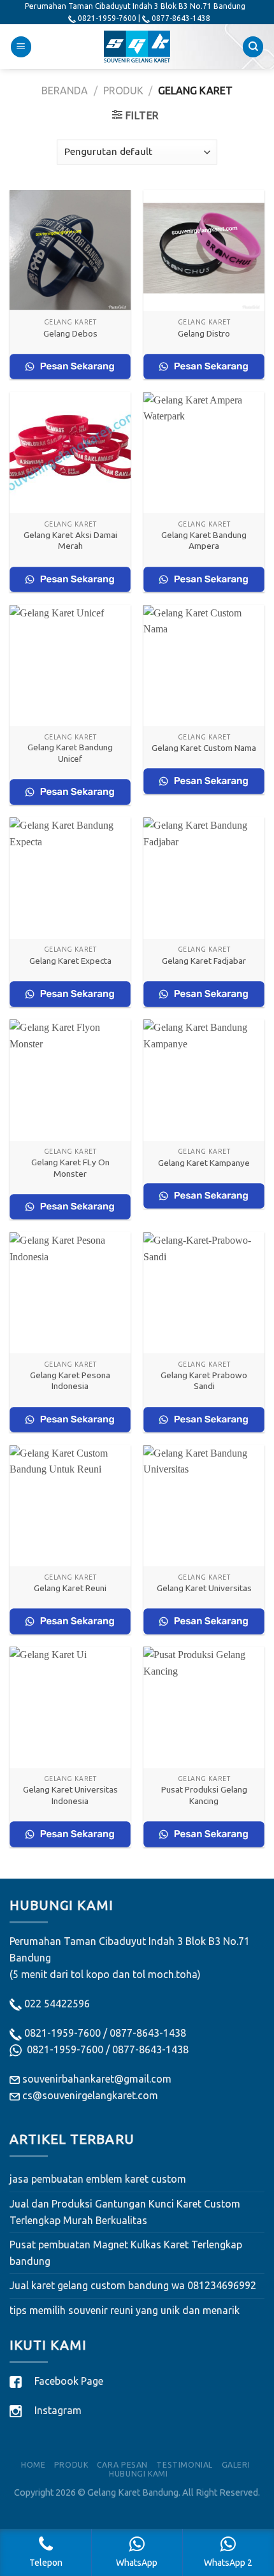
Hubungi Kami (138, 2474)
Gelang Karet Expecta (70, 961)
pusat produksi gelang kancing (204, 1795)
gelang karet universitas (204, 1588)
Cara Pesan (122, 2465)
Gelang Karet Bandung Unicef (70, 753)
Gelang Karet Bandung (133, 2492)
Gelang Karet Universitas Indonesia (70, 1795)
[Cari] (253, 47)
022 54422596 (57, 2004)
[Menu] (21, 47)
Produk (123, 91)
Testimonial (184, 2465)
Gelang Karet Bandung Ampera (204, 541)
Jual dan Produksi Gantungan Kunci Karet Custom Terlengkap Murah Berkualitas (125, 2212)
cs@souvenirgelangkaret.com (90, 2095)
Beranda (65, 91)
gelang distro (204, 333)
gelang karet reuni (70, 1588)
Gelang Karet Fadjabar (204, 961)
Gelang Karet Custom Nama (204, 748)
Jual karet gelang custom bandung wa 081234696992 (133, 2285)
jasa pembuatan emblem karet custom (98, 2179)
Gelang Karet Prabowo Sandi (204, 1381)
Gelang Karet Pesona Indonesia (70, 1381)
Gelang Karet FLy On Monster (70, 1168)
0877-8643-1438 (148, 2033)
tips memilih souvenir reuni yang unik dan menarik (125, 2310)
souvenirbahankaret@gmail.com (97, 2079)
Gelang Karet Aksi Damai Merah (70, 541)
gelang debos (70, 333)
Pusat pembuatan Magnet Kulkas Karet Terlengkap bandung (126, 2253)
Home (33, 2465)
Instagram (58, 2410)
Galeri (236, 2465)
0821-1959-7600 (62, 2033)
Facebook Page (69, 2381)
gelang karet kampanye (204, 1163)
